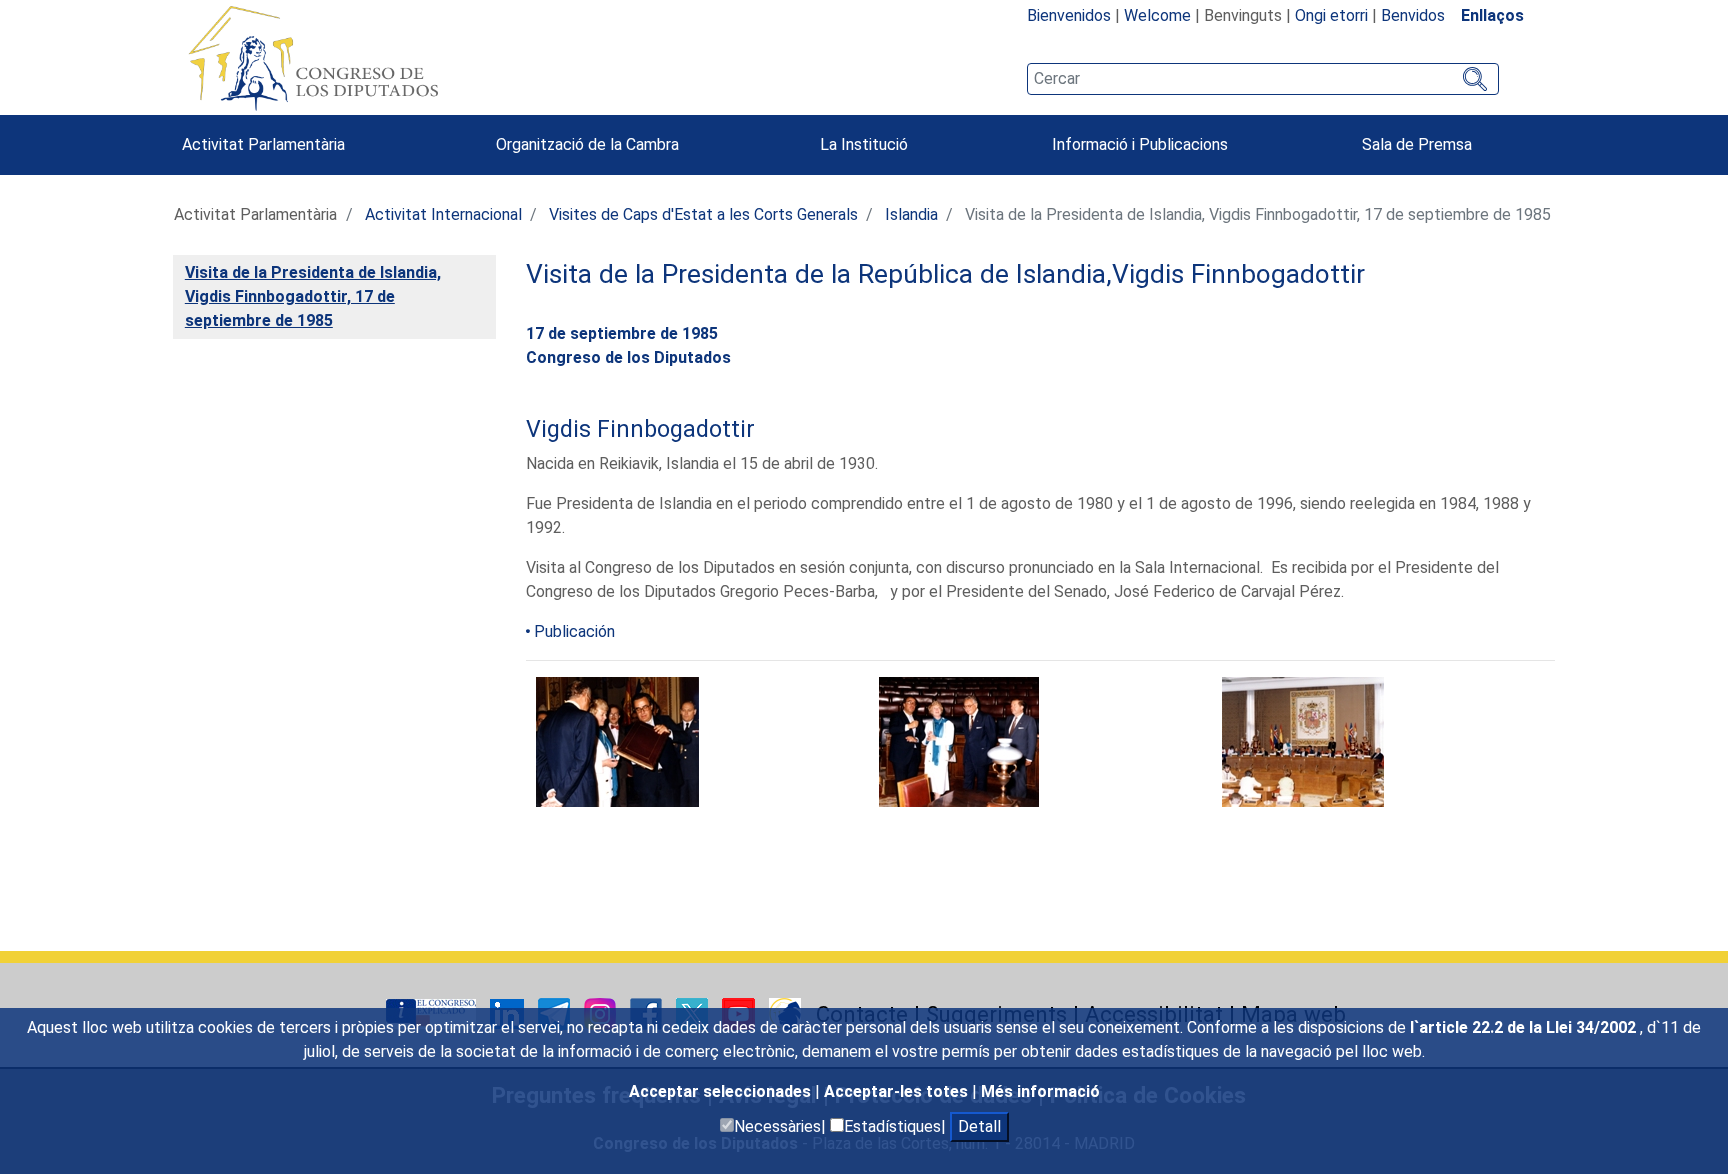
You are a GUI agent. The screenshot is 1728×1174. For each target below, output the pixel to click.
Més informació (1040, 1091)
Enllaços (1492, 15)
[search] (1263, 79)
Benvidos (1413, 15)
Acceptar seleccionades (722, 1091)
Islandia (911, 214)
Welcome (1157, 15)
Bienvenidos (1069, 15)
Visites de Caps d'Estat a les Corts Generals (703, 214)
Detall (979, 1126)
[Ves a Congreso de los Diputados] (313, 58)
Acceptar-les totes (898, 1091)
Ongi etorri (1331, 15)
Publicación (574, 631)
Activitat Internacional (443, 214)
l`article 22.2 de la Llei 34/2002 (1525, 1027)
